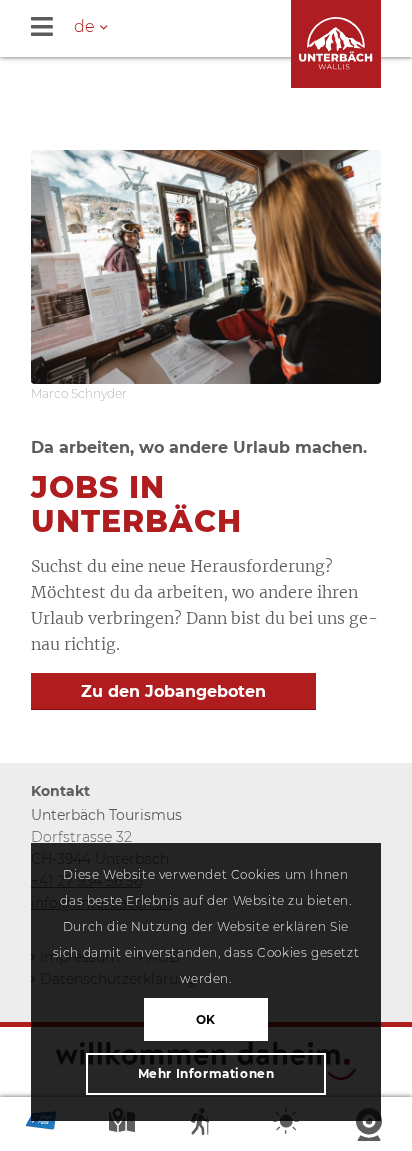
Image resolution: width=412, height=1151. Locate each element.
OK (206, 1019)
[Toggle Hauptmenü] (221, 28)
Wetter (288, 1125)
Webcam (371, 1125)
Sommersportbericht (206, 1125)
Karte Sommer (124, 1125)
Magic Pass (41, 1125)
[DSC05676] (206, 267)
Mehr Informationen (206, 1073)
